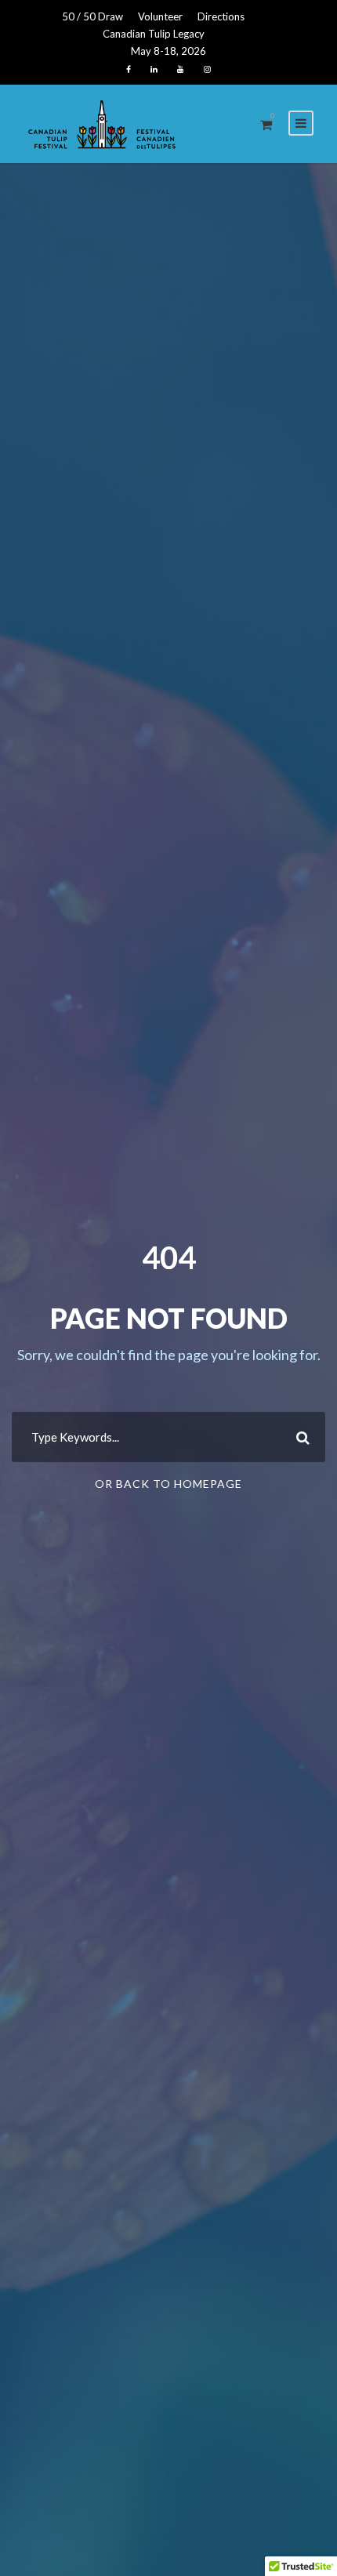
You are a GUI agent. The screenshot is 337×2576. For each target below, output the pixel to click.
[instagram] (207, 69)
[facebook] (129, 69)
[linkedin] (154, 69)
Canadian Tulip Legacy (154, 34)
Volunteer (160, 16)
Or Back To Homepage (168, 1484)
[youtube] (181, 69)
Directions (221, 16)
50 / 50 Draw (92, 16)
